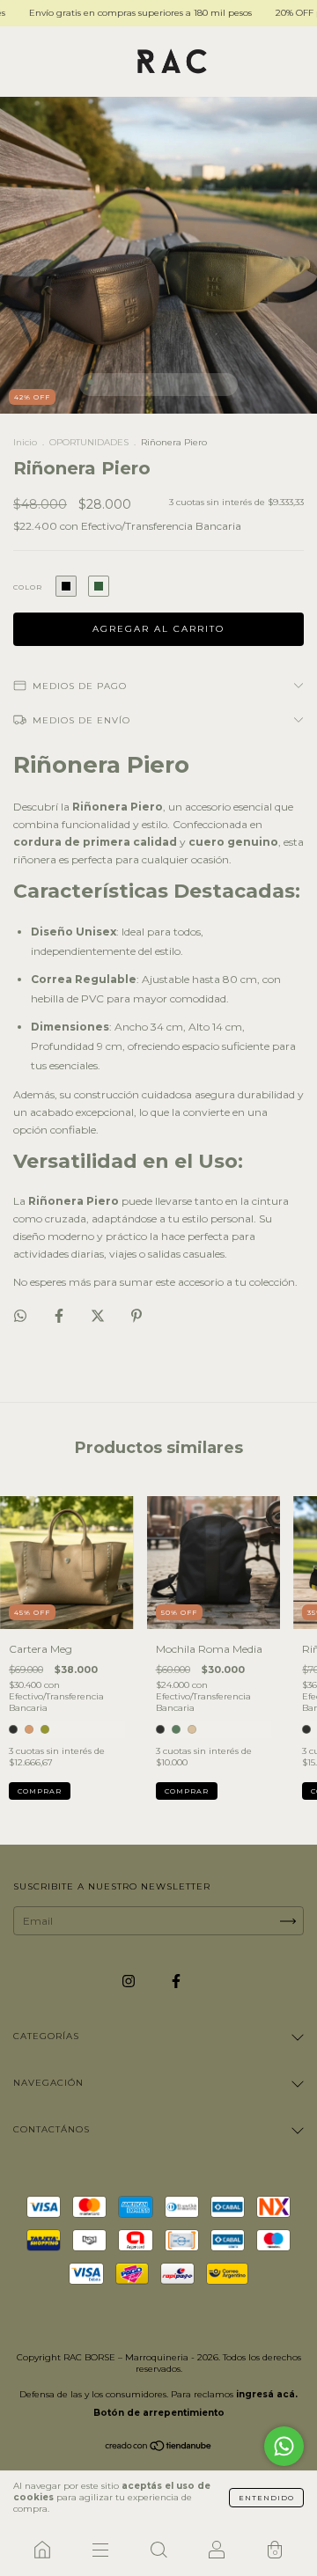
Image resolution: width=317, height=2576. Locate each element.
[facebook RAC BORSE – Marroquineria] (176, 1982)
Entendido (266, 2498)
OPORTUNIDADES (89, 442)
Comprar (40, 1791)
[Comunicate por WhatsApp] (284, 2446)
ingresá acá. (267, 2394)
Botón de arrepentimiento (159, 2413)
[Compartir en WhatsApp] (20, 1316)
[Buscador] (158, 2550)
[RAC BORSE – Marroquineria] (42, 2550)
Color (28, 587)
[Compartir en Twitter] (99, 1315)
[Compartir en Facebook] (60, 1315)
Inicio (25, 442)
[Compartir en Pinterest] (136, 1315)
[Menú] (100, 2550)
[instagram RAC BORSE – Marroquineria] (130, 1982)
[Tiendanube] (159, 2448)
